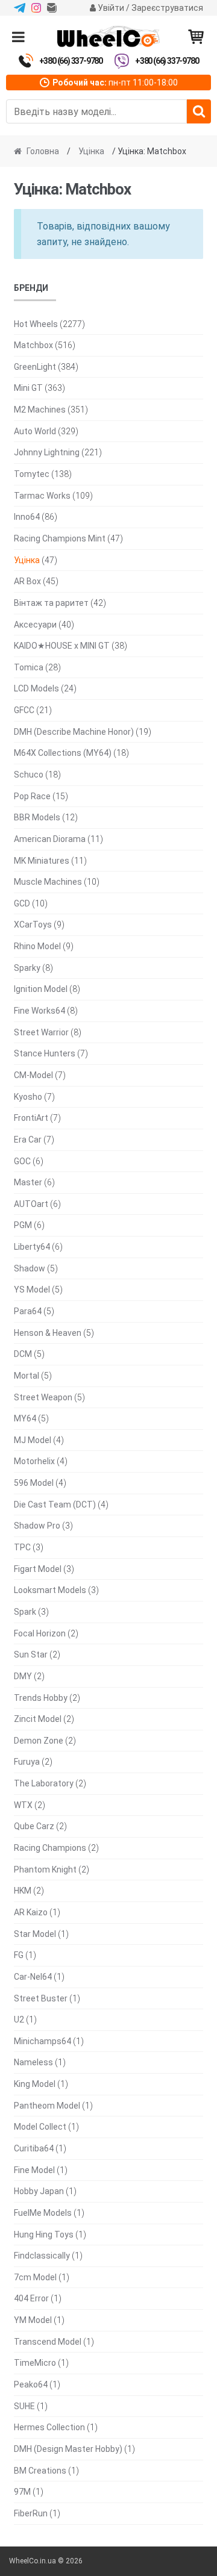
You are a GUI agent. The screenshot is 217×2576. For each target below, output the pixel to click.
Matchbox (33, 345)
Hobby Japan (39, 2191)
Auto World (35, 431)
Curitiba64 (34, 2148)
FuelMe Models (43, 2213)
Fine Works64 (39, 1011)
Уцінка (91, 151)
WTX (23, 1805)
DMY (23, 1676)
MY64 (25, 1418)
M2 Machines (40, 410)
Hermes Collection (49, 2427)
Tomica (29, 667)
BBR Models (37, 817)
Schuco (29, 775)
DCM (23, 1354)
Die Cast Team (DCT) (55, 1505)
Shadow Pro (37, 1526)
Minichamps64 (42, 2041)
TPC (22, 1547)
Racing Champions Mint (60, 538)
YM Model (33, 2320)
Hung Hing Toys (44, 2235)
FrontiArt (31, 1118)
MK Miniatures (42, 861)
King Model (35, 2084)
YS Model (32, 1290)
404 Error (31, 2298)
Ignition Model (41, 989)
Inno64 (27, 517)
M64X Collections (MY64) (63, 753)
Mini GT (28, 388)
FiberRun (31, 2513)
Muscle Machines (48, 882)
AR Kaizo (31, 1912)
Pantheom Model (47, 2106)
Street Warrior (41, 1032)
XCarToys (33, 925)
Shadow (30, 1268)
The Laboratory (44, 1783)
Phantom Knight (45, 1870)
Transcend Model (48, 2342)
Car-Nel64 (33, 1977)
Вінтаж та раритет (51, 603)
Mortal (27, 1376)
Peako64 (31, 2384)
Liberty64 (32, 1247)
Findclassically (42, 2256)
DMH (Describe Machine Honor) (74, 732)
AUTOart (31, 1204)
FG (19, 1955)
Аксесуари (35, 625)
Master (28, 1182)
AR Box (27, 581)
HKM (23, 1891)
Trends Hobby (41, 1698)
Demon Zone (39, 1741)
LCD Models (36, 688)
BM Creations (40, 2471)
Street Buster (41, 1998)
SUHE (24, 2406)
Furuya (27, 1762)
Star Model (35, 1934)
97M (22, 2492)
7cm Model (35, 2277)
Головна (43, 151)
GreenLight (35, 367)
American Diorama (50, 839)
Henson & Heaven (48, 1333)
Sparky (27, 968)
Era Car (28, 1140)
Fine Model (34, 2170)
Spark (25, 1612)
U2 (19, 2019)
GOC (22, 1161)
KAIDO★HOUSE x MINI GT (62, 646)
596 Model (34, 1483)
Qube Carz (34, 1826)
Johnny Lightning (47, 452)
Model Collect (40, 2127)
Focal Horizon (40, 1633)
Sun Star (31, 1654)
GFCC (24, 710)
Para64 (28, 1311)
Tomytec (32, 474)
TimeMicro (35, 2363)
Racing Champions (50, 1848)
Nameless (33, 2062)
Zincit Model (38, 1719)
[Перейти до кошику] (196, 37)
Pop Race (32, 796)
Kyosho (28, 1097)
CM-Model (33, 1075)
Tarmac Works (42, 496)
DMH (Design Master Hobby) (68, 2449)
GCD (22, 903)
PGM (23, 1225)
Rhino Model (37, 946)
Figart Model (38, 1569)
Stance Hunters (45, 1053)
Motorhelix (34, 1461)
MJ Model (33, 1440)
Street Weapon (43, 1397)
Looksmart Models (50, 1590)
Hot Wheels (36, 324)
